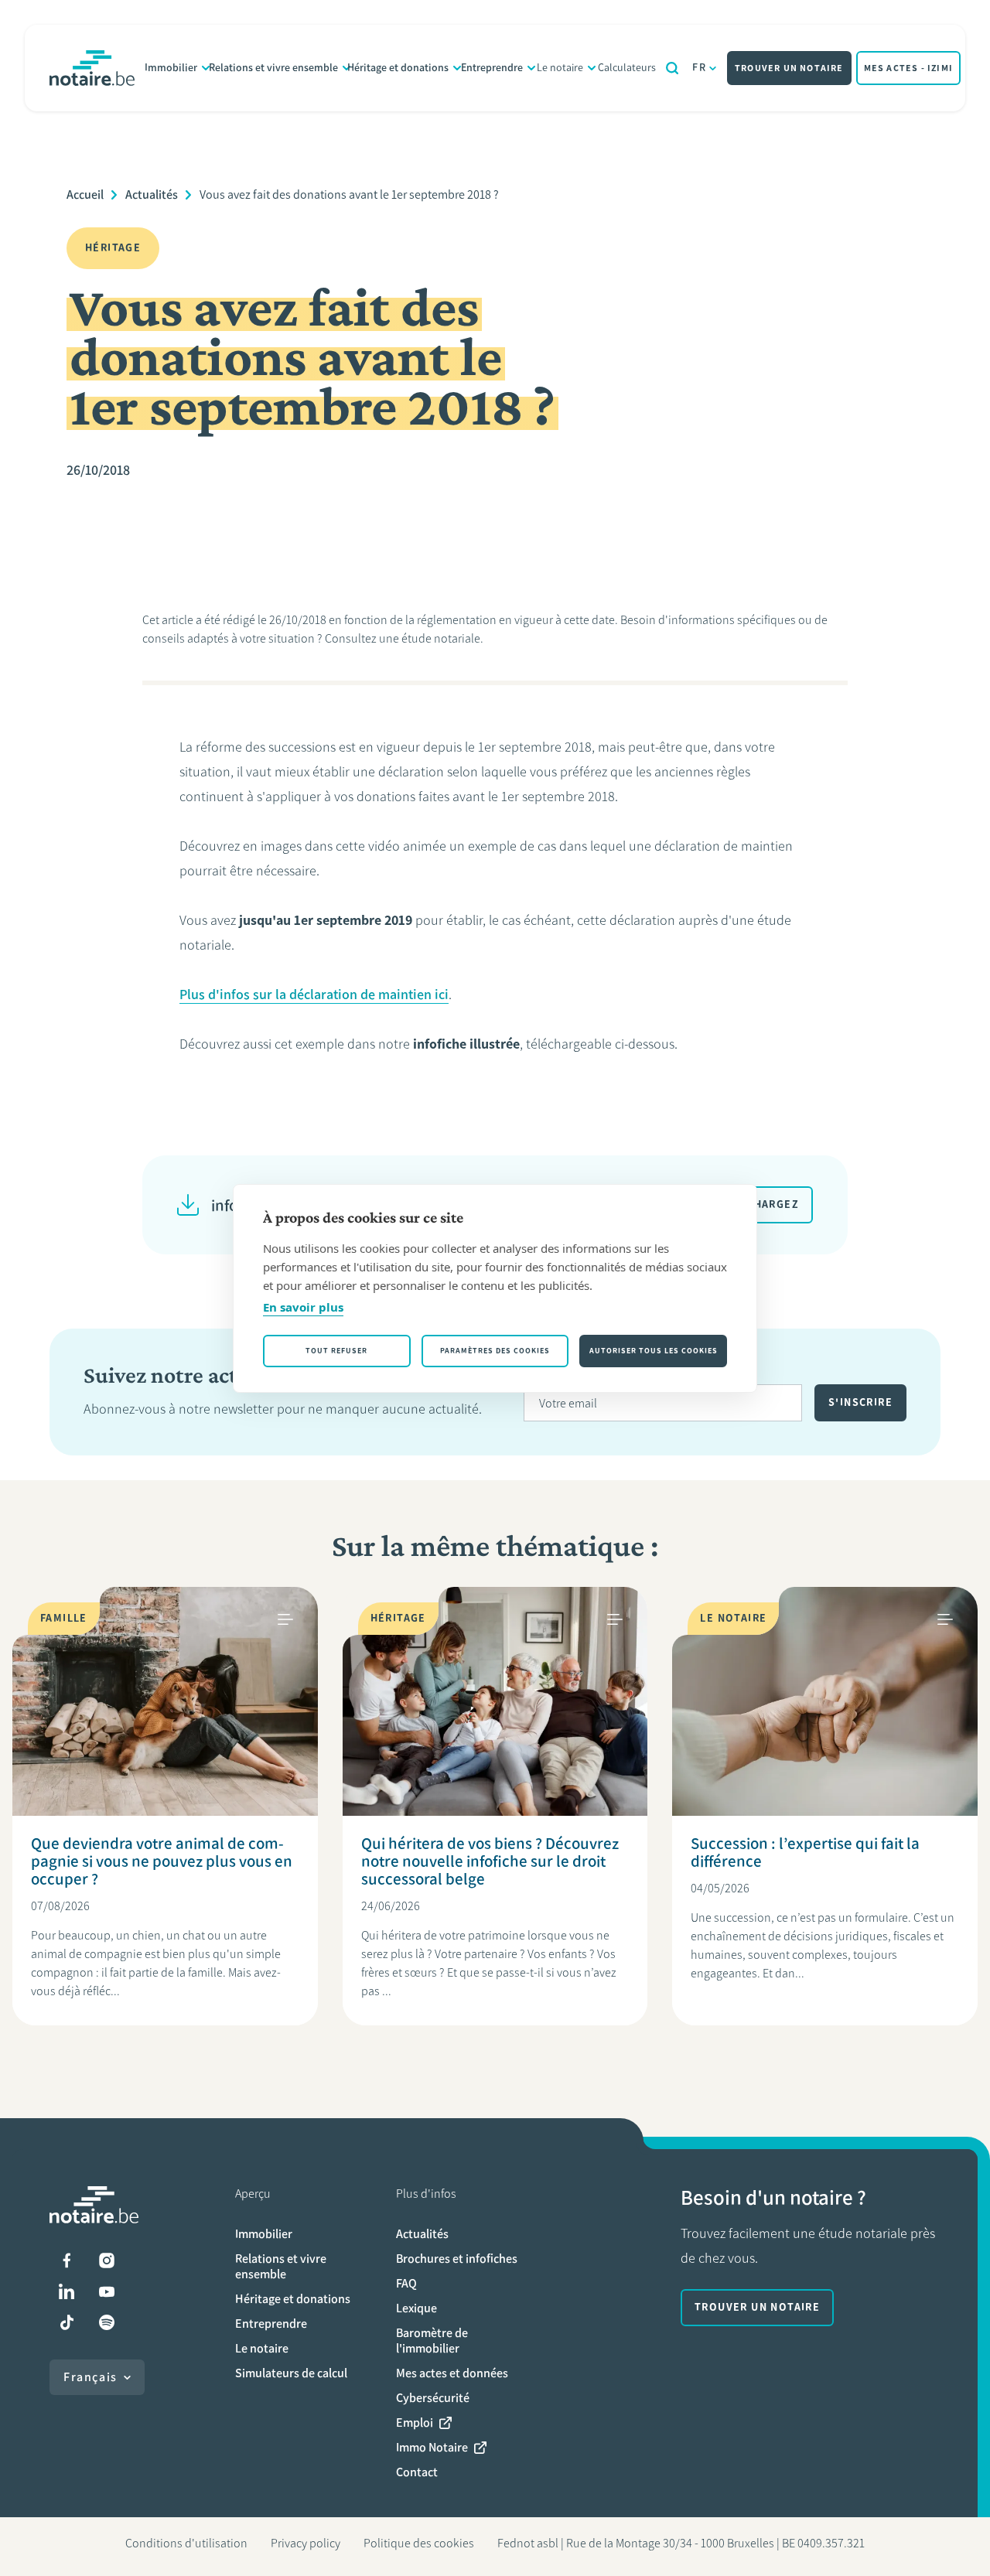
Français (90, 2377)
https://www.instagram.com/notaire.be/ (107, 2260)
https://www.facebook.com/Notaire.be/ (67, 2260)
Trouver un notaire (789, 68)
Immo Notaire (432, 2447)
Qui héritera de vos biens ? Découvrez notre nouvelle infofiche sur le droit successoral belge (490, 1861)
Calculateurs (627, 68)
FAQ (406, 2283)
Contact (417, 2472)
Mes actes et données (452, 2373)
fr (699, 68)
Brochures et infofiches (457, 2259)
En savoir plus (303, 1307)
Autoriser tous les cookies (654, 1351)
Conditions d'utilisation (186, 2543)
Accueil (85, 194)
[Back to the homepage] (92, 68)
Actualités (152, 194)
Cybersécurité (433, 2398)
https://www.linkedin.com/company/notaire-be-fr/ (67, 2291)
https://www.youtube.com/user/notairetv (107, 2291)
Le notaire (560, 68)
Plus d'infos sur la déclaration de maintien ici (314, 995)
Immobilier (171, 68)
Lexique (416, 2308)
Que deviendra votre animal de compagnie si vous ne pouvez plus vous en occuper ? (162, 1861)
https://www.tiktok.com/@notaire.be (67, 2322)
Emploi (415, 2422)
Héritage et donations (398, 68)
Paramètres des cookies (495, 1351)
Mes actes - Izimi (908, 68)
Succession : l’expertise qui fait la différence (805, 1852)
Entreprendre (492, 68)
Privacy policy (306, 2543)
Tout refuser (336, 1351)
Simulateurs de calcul (291, 2373)
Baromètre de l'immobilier (432, 2341)
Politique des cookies (419, 2543)
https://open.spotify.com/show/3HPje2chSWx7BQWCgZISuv (107, 2322)
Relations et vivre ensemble (273, 68)
